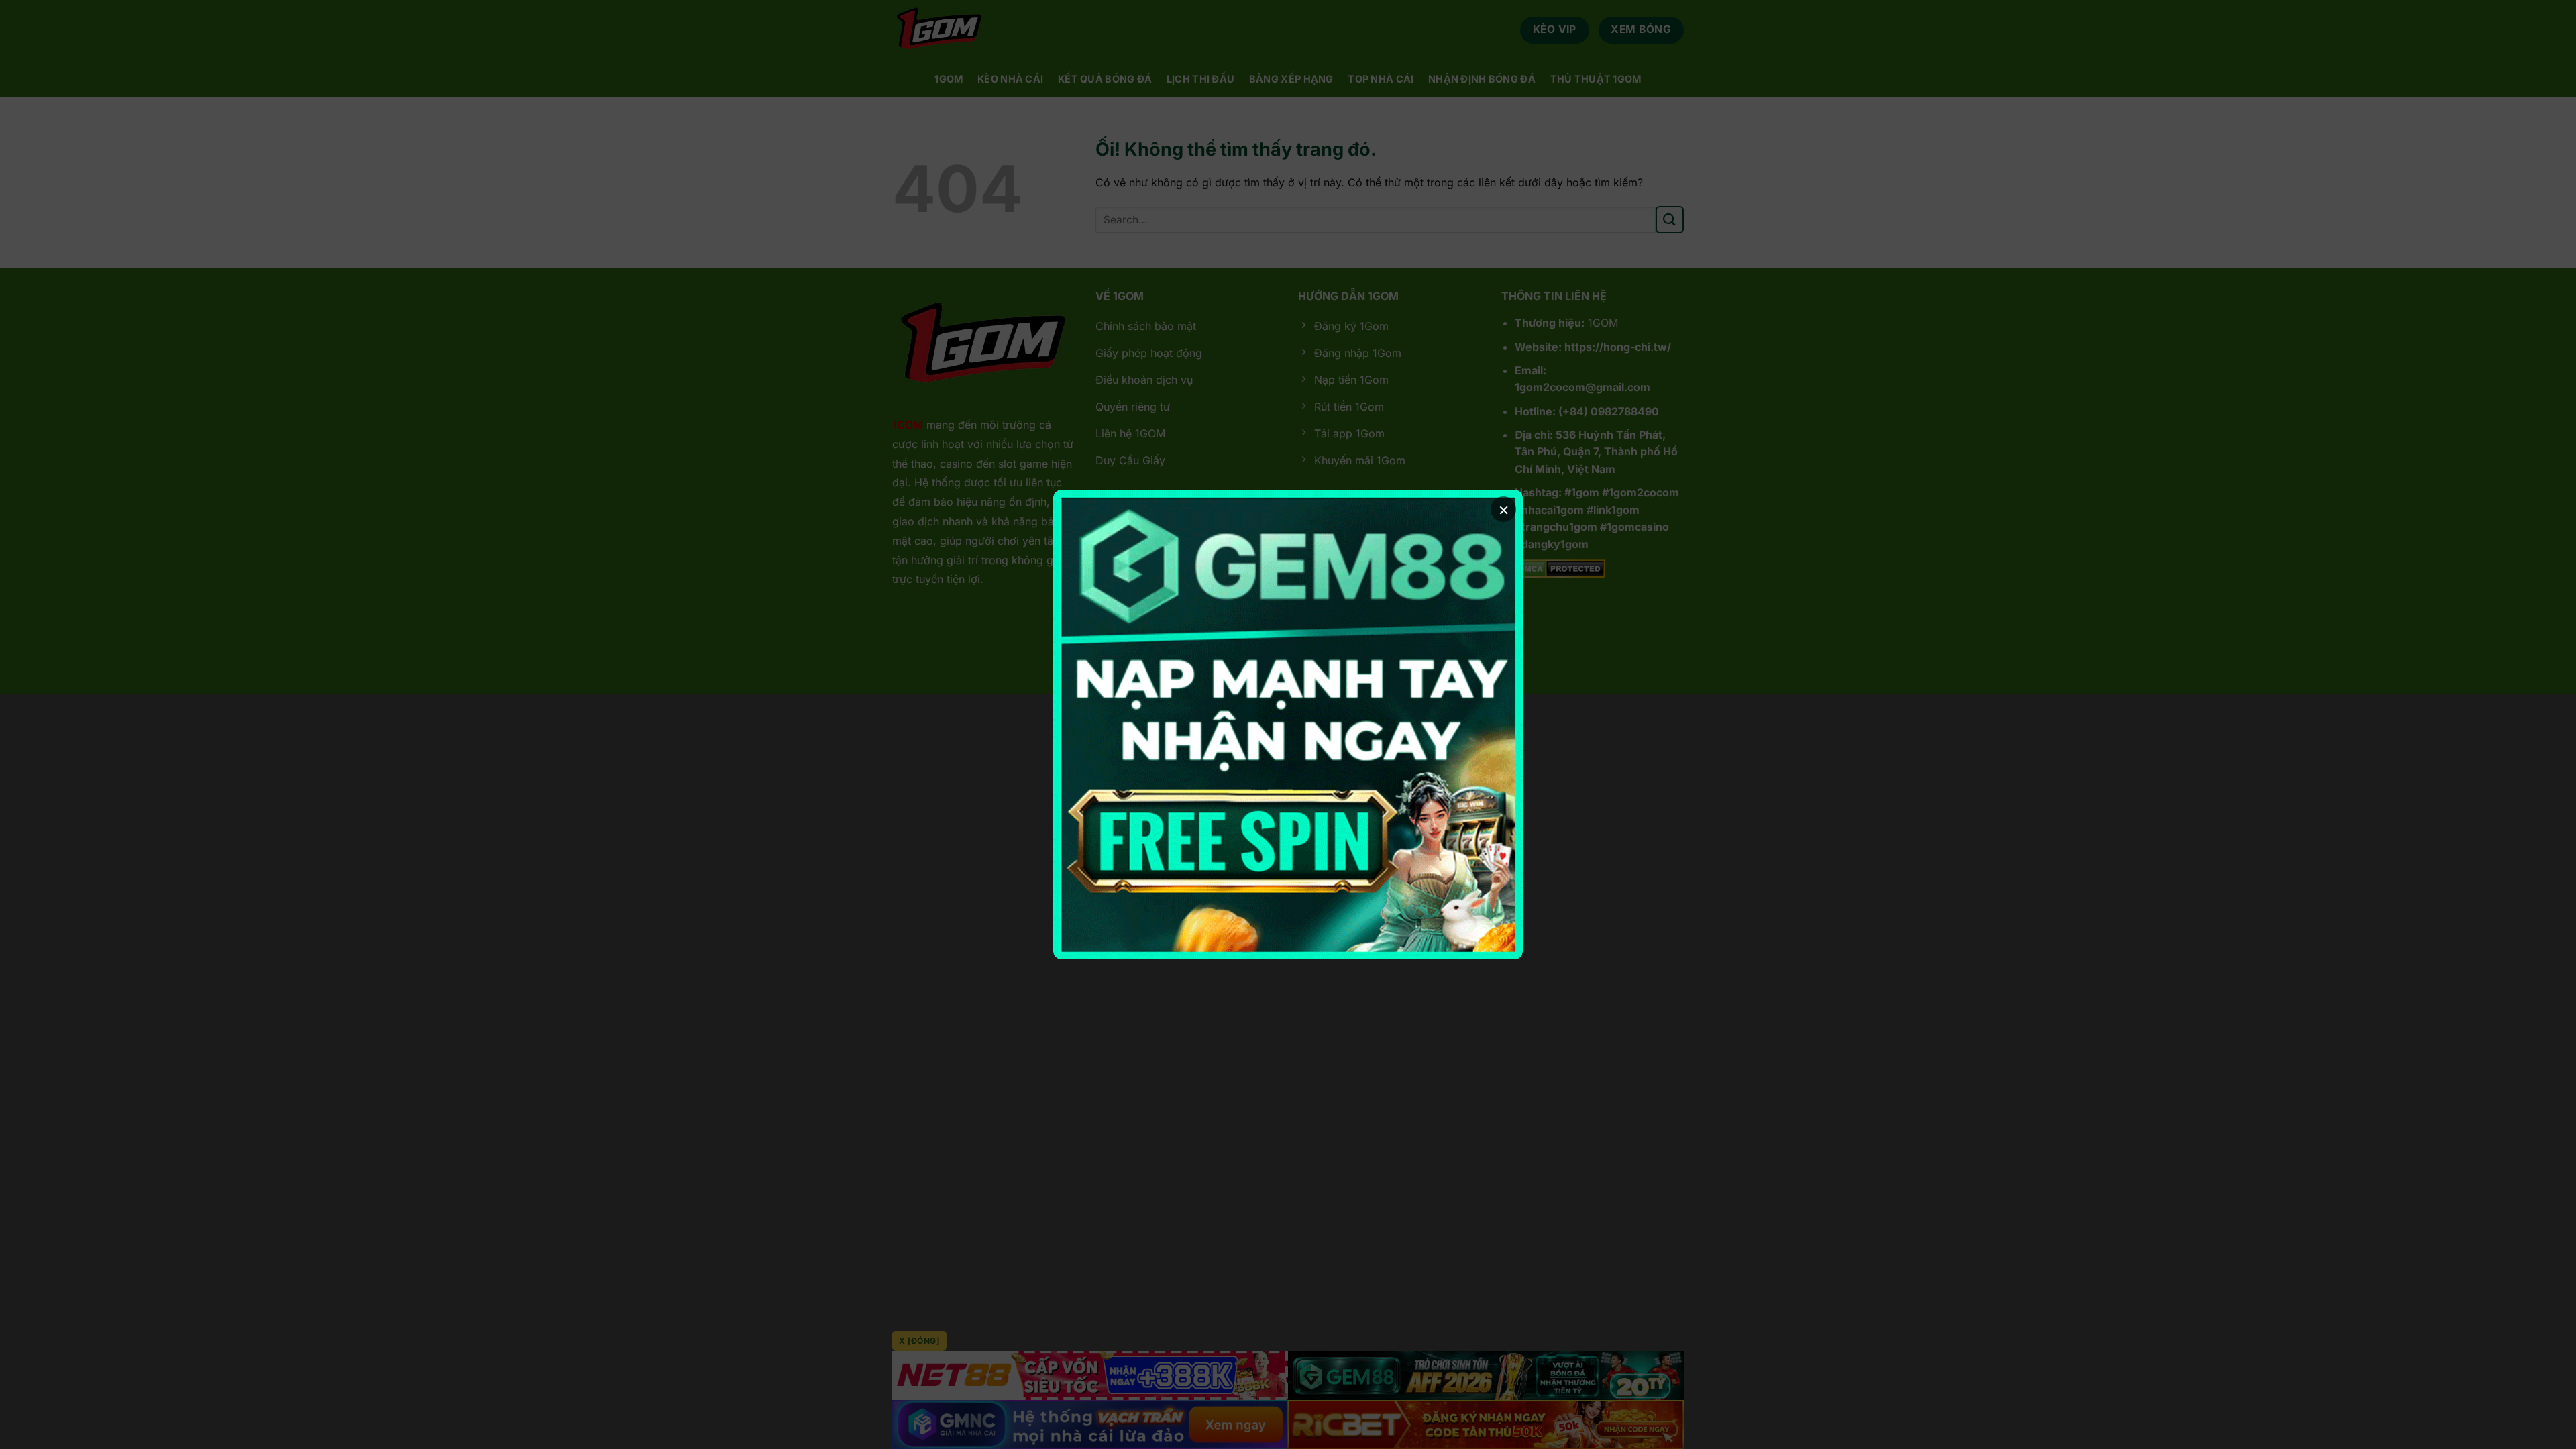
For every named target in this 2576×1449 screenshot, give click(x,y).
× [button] (1504, 509)
